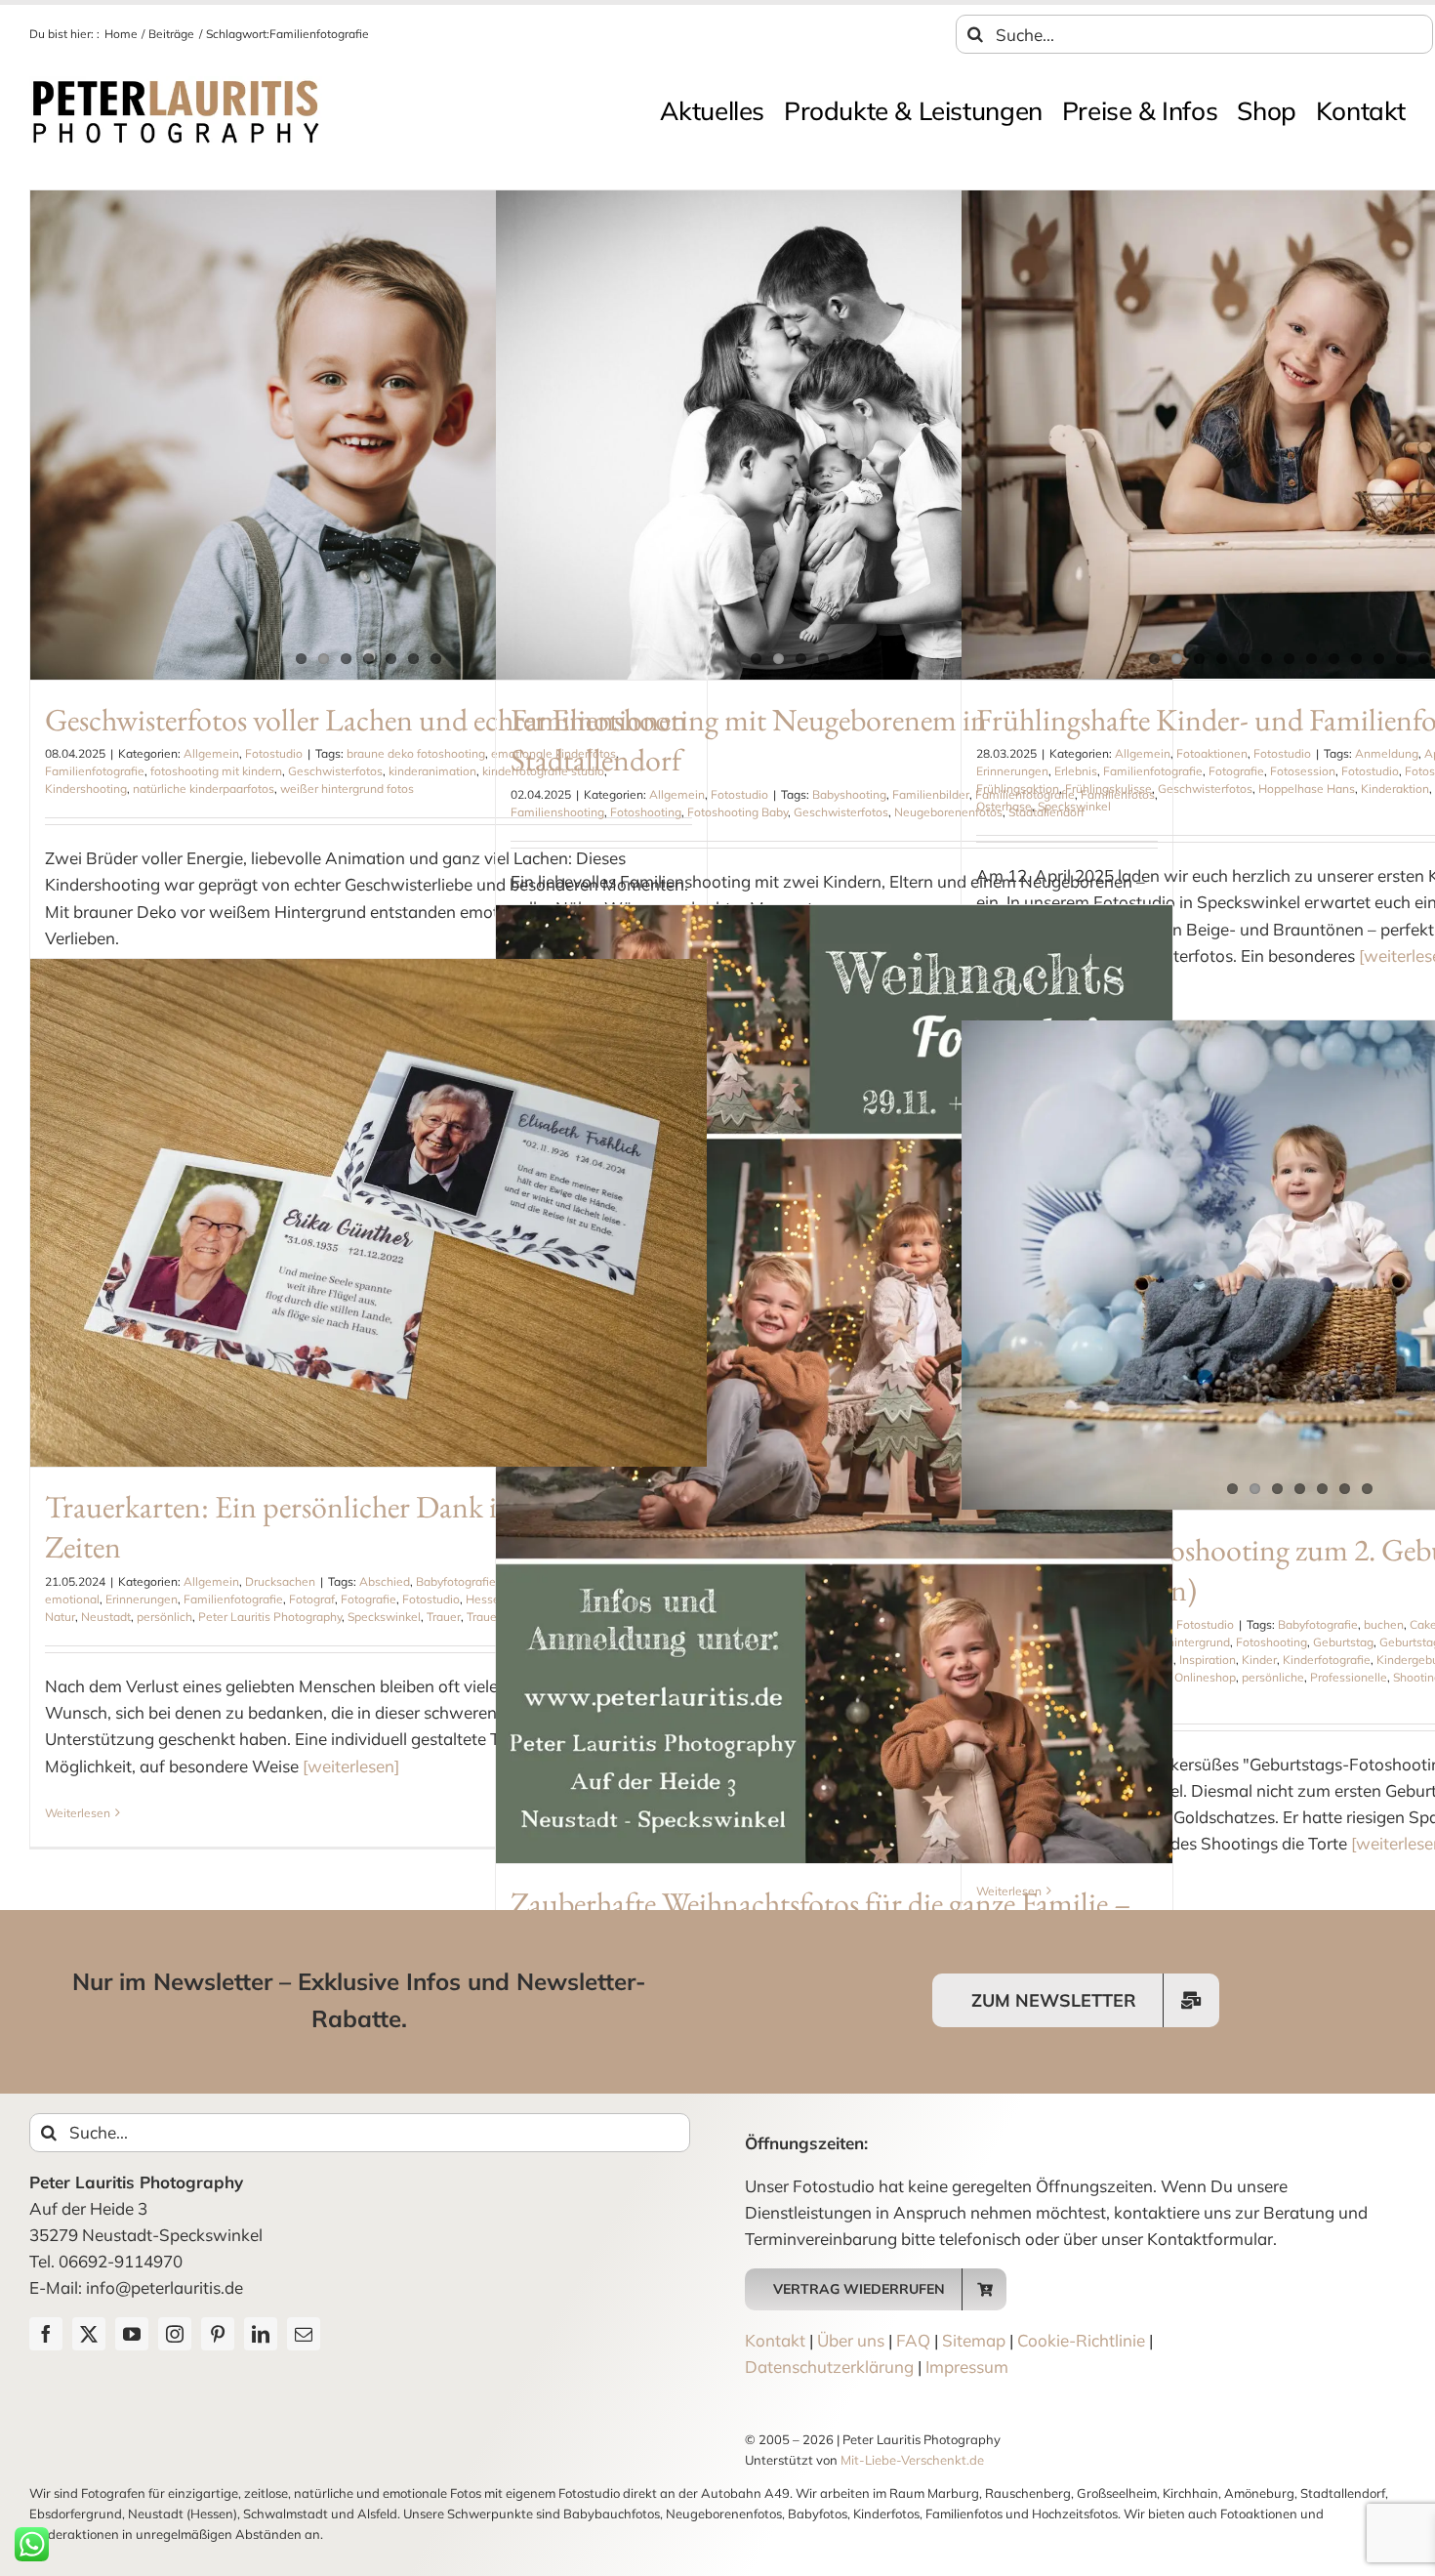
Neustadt (106, 1617)
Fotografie (1236, 771)
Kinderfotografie (1327, 1660)
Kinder (1259, 1660)
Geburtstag (1343, 1642)
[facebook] (46, 2334)
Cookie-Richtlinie (1081, 2340)
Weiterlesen (78, 1813)
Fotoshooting (646, 812)
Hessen (486, 1599)
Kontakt (775, 2340)
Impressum (967, 2367)
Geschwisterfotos (335, 771)
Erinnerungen (1012, 771)
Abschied (385, 1581)
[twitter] (89, 2334)
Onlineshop (1205, 1677)
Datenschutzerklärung (829, 2367)
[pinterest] (218, 2334)
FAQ (913, 2340)
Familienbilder (931, 794)
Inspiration (1208, 1660)
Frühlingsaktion (1018, 789)
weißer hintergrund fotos (347, 789)
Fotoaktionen (1212, 753)
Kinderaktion (1395, 789)
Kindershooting (86, 789)
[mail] (304, 2334)
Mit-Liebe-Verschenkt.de (912, 2460)
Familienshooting (557, 812)
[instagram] (175, 2334)
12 (1401, 659)
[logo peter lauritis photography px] (176, 84)
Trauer (444, 1617)
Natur (60, 1617)
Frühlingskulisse (1108, 789)
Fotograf (312, 1599)
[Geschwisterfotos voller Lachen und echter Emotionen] (369, 435)
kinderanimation (432, 771)
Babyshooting (849, 794)
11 (1379, 659)
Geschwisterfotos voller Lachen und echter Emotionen (366, 720)
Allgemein (211, 753)
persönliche (1273, 1677)
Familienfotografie (95, 771)
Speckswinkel (1074, 806)
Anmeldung (1387, 753)
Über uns (851, 2340)
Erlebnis (1076, 771)
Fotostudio (274, 753)
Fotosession (1303, 771)
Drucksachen (280, 1581)
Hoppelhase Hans (1307, 789)
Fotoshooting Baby (738, 812)
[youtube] (132, 2334)
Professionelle (1349, 1677)
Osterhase (1004, 806)
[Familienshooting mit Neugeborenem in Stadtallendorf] (834, 435)
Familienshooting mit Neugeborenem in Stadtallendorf (749, 740)
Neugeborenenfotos (948, 812)
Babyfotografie (456, 1581)
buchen (1384, 1624)
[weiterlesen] (351, 1766)
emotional (72, 1599)
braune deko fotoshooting (416, 753)
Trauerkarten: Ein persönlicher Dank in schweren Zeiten (336, 1527)
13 (1424, 659)
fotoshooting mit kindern (216, 771)
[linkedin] (261, 2334)
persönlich (164, 1617)
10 (1356, 659)
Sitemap (974, 2340)
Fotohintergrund (1187, 1642)
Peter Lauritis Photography (270, 1617)
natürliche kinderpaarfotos (204, 789)
